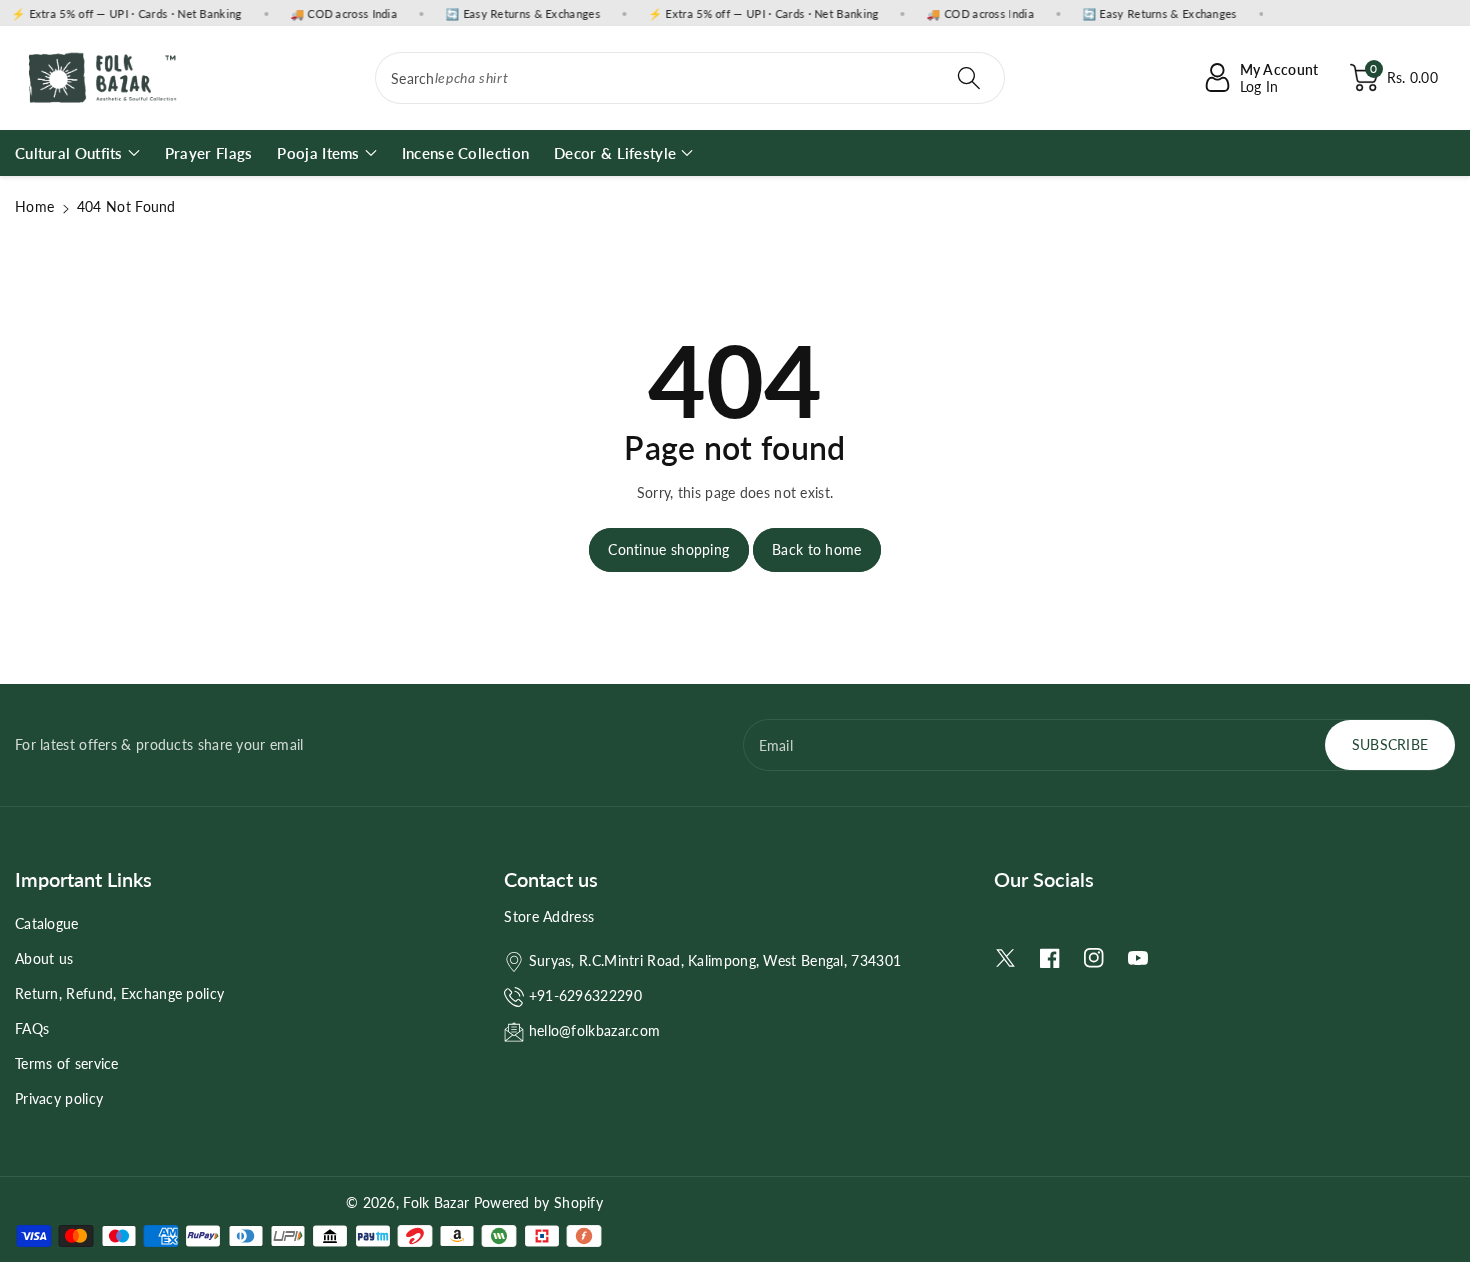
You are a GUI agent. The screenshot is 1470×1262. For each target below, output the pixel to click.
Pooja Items (318, 153)
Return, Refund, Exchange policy (119, 993)
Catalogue (47, 923)
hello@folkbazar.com (595, 1030)
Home (34, 206)
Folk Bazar (436, 1202)
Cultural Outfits (69, 153)
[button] (1394, 78)
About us (44, 958)
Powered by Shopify (538, 1202)
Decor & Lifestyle (615, 153)
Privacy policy (59, 1098)
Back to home (817, 549)
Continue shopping (668, 549)
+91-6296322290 (585, 995)
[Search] (969, 78)
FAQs (32, 1028)
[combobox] (690, 78)
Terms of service (67, 1063)
